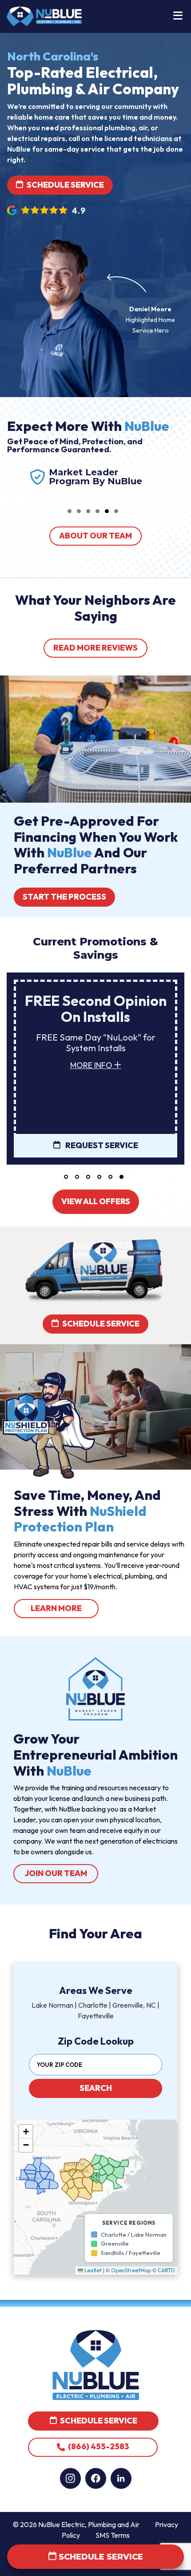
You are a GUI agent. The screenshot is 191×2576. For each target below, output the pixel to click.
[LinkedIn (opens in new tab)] (121, 2478)
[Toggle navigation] (178, 16)
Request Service (101, 1145)
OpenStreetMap (131, 2270)
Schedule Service (65, 185)
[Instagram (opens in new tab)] (70, 2478)
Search (96, 2088)
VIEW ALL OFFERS (96, 1201)
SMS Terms (113, 2535)
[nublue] (44, 16)
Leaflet (92, 2270)
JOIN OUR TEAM (56, 1873)
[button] (70, 511)
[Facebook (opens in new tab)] (96, 2478)
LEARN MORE (65, 1608)
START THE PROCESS (64, 897)
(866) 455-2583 (98, 2447)
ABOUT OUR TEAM (95, 536)
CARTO (166, 2270)
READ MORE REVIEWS (95, 648)
